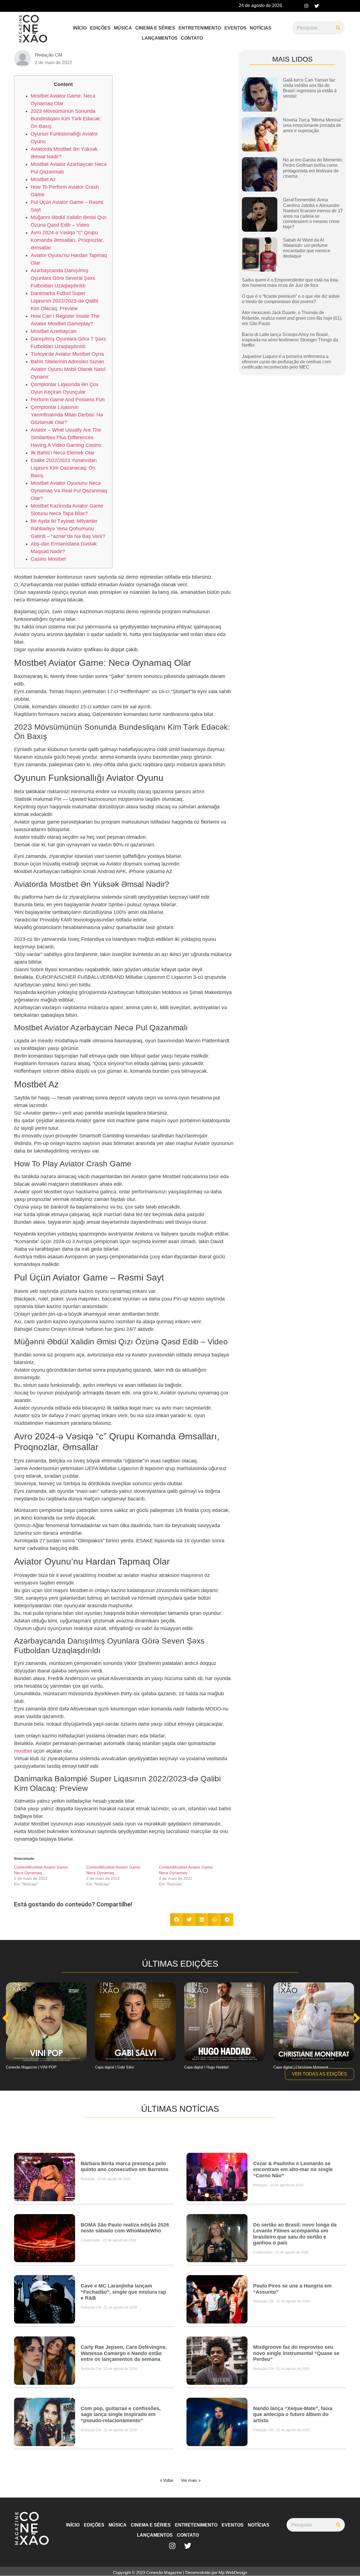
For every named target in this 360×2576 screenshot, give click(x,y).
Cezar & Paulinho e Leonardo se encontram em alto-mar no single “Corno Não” (293, 2170)
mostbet (23, 1751)
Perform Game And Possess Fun (68, 400)
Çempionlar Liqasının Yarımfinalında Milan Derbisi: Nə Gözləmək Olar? (67, 415)
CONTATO (192, 38)
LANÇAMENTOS (160, 38)
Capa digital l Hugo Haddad (206, 2067)
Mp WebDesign (233, 2572)
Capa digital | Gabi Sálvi (115, 2067)
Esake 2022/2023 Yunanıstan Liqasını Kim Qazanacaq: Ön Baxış (64, 468)
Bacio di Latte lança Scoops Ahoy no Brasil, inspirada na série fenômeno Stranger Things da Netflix (290, 340)
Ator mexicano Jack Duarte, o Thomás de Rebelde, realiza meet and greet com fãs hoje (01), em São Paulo (292, 318)
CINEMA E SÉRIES (155, 28)
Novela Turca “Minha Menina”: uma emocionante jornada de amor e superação (313, 125)
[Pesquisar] (338, 28)
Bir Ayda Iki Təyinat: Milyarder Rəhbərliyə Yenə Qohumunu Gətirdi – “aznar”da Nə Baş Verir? (68, 529)
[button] (176, 1920)
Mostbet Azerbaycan (54, 331)
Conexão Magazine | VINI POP (31, 2067)
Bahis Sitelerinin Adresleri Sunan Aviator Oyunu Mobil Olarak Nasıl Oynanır (68, 369)
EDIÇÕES (100, 28)
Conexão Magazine (164, 2572)
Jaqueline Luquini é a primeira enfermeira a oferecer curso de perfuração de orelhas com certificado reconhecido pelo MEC (286, 362)
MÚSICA (123, 28)
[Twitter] (317, 6)
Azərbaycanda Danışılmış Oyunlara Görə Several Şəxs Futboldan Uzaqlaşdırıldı (63, 278)
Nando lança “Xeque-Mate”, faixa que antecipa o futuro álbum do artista (293, 2414)
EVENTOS (235, 28)
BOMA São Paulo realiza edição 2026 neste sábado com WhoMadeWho (125, 2228)
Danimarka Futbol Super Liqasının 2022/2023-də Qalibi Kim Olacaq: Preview (64, 301)
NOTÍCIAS (261, 28)
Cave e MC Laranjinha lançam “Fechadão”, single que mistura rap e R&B (123, 2292)
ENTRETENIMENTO (200, 28)
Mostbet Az (43, 179)
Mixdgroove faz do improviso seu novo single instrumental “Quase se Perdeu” (296, 2353)
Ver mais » (191, 2480)
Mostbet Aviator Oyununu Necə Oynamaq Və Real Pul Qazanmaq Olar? (69, 491)
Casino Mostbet (48, 559)
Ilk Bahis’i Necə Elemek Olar (63, 453)
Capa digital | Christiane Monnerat (301, 2067)
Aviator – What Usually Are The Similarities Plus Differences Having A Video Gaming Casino (66, 438)
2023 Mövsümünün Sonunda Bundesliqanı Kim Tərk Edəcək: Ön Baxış (66, 119)
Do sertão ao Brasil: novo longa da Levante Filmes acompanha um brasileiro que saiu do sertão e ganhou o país (295, 2234)
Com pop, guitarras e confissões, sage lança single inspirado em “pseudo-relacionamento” (121, 2414)
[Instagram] (306, 6)
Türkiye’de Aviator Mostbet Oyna (67, 354)
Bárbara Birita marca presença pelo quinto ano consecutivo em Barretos (125, 2167)
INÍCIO (80, 28)
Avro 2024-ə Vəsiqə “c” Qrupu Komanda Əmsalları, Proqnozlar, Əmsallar (67, 240)
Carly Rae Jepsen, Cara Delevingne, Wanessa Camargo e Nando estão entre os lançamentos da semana (124, 2353)
